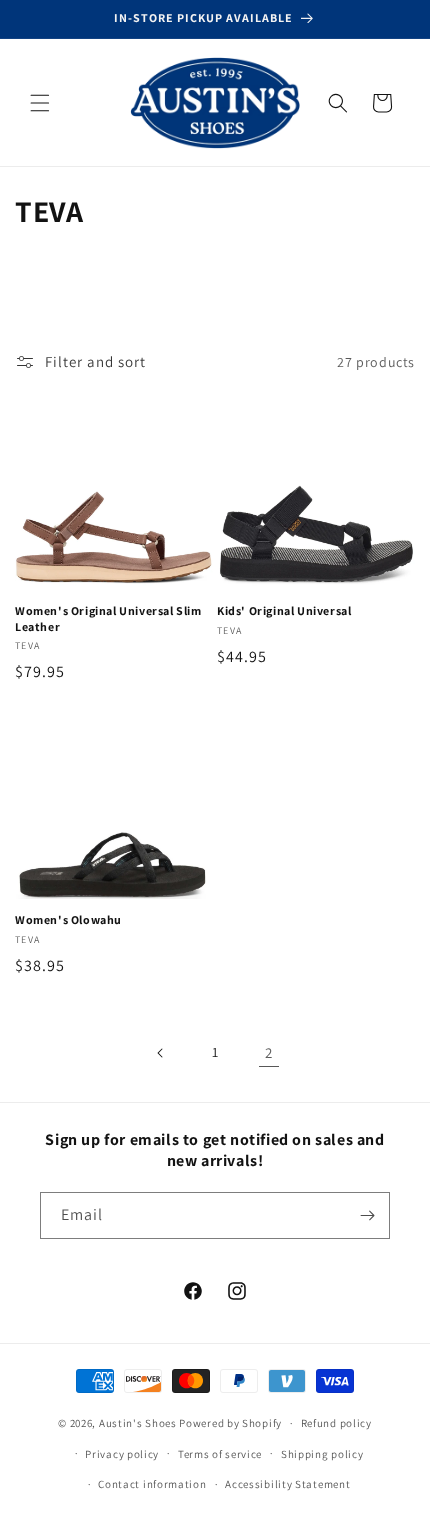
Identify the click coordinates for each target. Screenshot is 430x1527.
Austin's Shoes (139, 1423)
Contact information (152, 1484)
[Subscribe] (367, 1215)
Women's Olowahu (68, 919)
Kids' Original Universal (284, 610)
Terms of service (220, 1454)
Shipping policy (322, 1454)
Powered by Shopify (230, 1423)
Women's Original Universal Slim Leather (108, 618)
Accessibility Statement (287, 1484)
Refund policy (336, 1423)
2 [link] (269, 1052)
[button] (40, 103)
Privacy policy (122, 1454)
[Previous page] (161, 1053)
